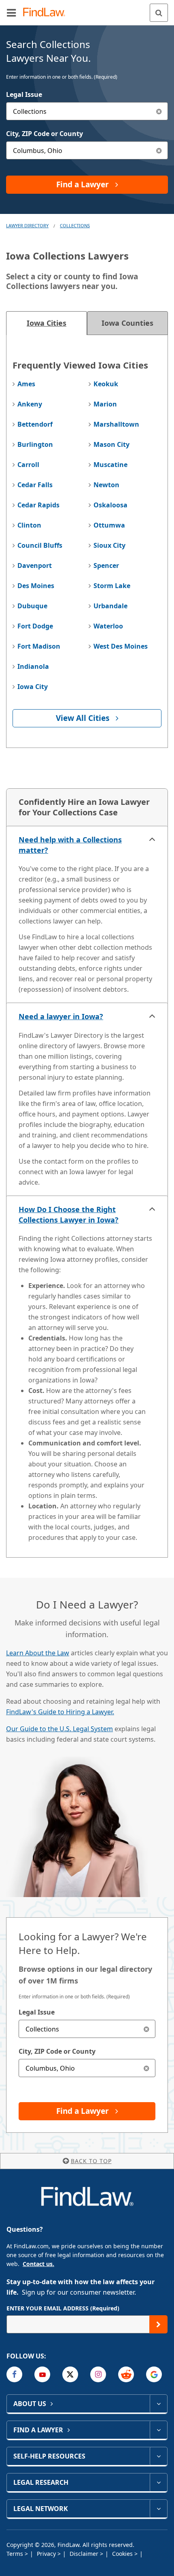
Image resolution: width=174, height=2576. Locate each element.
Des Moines (36, 586)
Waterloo (108, 626)
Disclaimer (85, 2554)
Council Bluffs (40, 545)
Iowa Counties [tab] (127, 323)
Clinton (29, 525)
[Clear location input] (159, 150)
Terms (16, 2554)
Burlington (35, 444)
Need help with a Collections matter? (70, 845)
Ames (26, 384)
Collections (75, 225)
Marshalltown (116, 424)
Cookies (123, 2554)
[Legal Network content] (158, 2509)
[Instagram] (98, 2374)
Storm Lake (112, 586)
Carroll (28, 465)
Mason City (111, 444)
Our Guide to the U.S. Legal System (59, 1729)
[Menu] (11, 13)
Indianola (33, 666)
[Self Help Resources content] (158, 2456)
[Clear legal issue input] (159, 111)
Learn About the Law (38, 1653)
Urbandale (110, 606)
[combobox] (87, 111)
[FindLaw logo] (47, 13)
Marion (105, 404)
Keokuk (106, 384)
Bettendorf (35, 424)
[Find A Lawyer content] (158, 2430)
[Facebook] (14, 2374)
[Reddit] (126, 2374)
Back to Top (91, 2161)
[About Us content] (158, 2404)
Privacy (47, 2554)
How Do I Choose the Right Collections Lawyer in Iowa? (69, 1215)
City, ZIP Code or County (45, 134)
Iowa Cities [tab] (47, 323)
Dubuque (32, 606)
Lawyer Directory (27, 225)
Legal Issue (24, 94)
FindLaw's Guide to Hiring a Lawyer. (60, 1712)
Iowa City (33, 687)
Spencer (106, 565)
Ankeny (30, 404)
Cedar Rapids (38, 505)
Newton (106, 485)
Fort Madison (39, 646)
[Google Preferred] (154, 2374)
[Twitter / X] (70, 2374)
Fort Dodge (35, 626)
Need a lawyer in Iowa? (61, 1016)
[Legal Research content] (158, 2482)
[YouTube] (42, 2374)
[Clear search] (146, 2029)
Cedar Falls (35, 485)
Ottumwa (109, 525)
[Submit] (158, 2324)
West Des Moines (121, 646)
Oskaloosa (110, 505)
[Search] (159, 13)
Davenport (35, 565)
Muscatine (110, 465)
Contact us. (38, 2264)
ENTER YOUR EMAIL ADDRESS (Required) (63, 2308)
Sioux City (109, 545)
